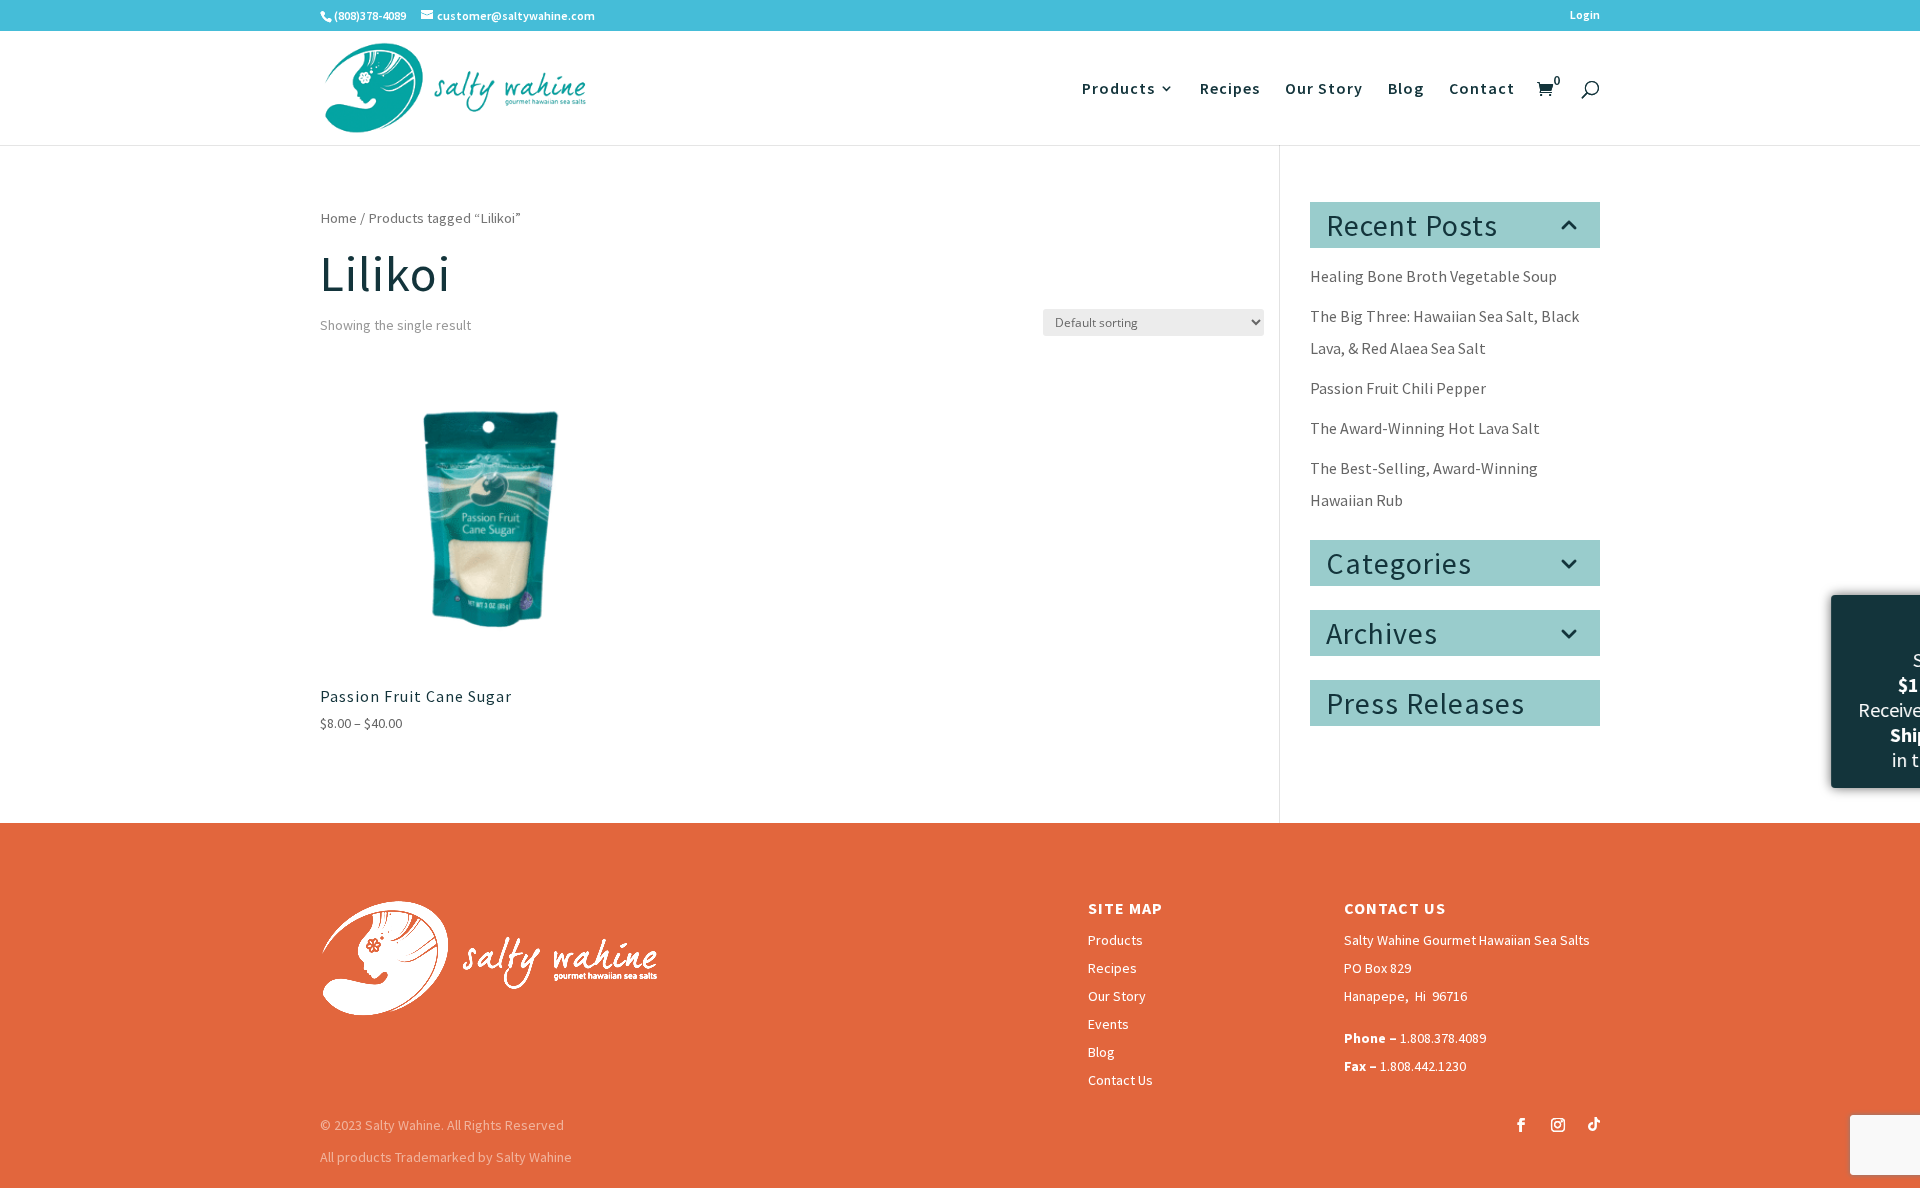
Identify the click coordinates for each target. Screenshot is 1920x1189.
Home (338, 218)
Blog (1406, 89)
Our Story (1324, 89)
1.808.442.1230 (1423, 1066)
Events (1108, 1024)
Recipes (1230, 89)
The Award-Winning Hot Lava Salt (1425, 428)
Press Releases (1425, 703)
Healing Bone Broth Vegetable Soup (1433, 276)
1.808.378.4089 (1443, 1038)
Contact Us (1120, 1080)
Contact (1482, 89)
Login (1585, 15)
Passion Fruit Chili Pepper (1398, 388)
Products (1118, 89)
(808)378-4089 (370, 15)
